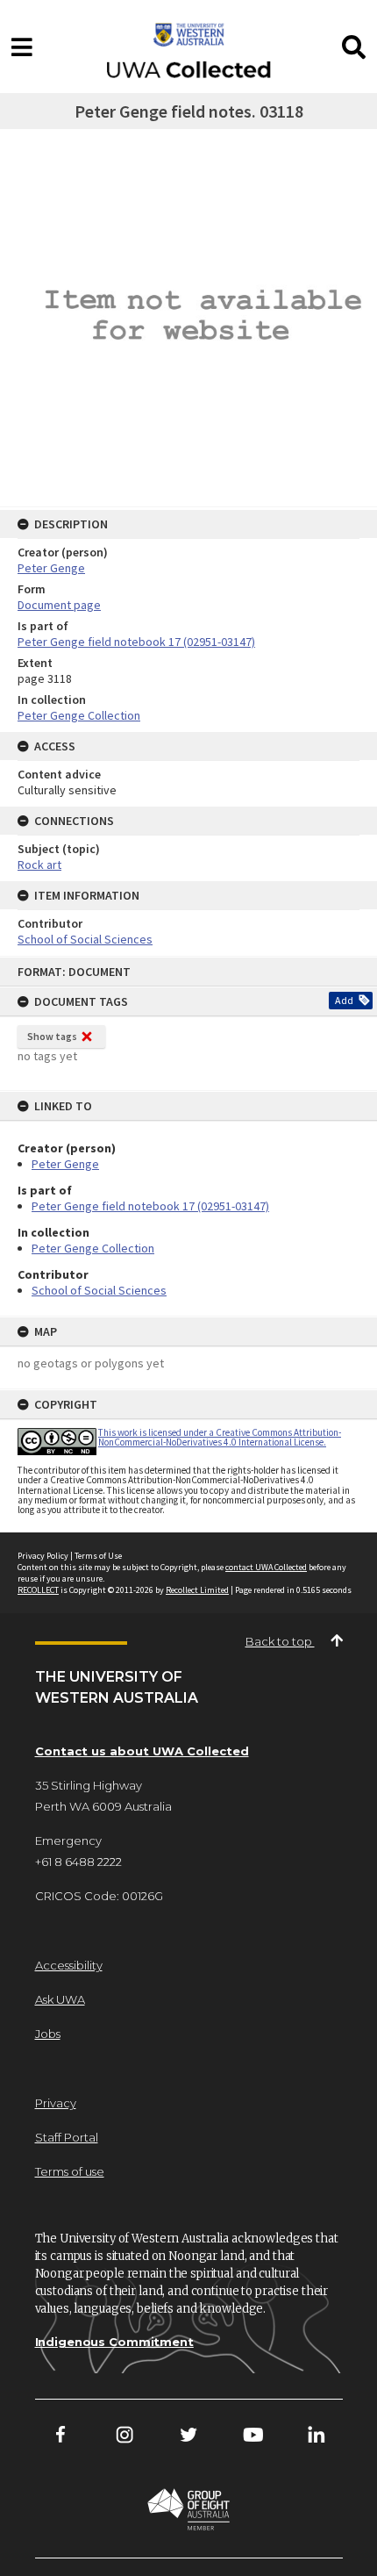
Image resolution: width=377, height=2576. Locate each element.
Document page (59, 605)
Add (344, 1000)
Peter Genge (65, 1164)
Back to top (280, 1641)
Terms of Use (98, 1556)
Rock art (39, 865)
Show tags (52, 1036)
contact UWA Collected (266, 1567)
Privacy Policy (43, 1556)
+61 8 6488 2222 (78, 1862)
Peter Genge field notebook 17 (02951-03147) (150, 1206)
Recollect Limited (197, 1590)
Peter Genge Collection (93, 1248)
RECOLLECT (38, 1590)
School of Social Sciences (99, 1290)
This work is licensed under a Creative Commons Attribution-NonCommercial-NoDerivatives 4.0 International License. (220, 1437)
